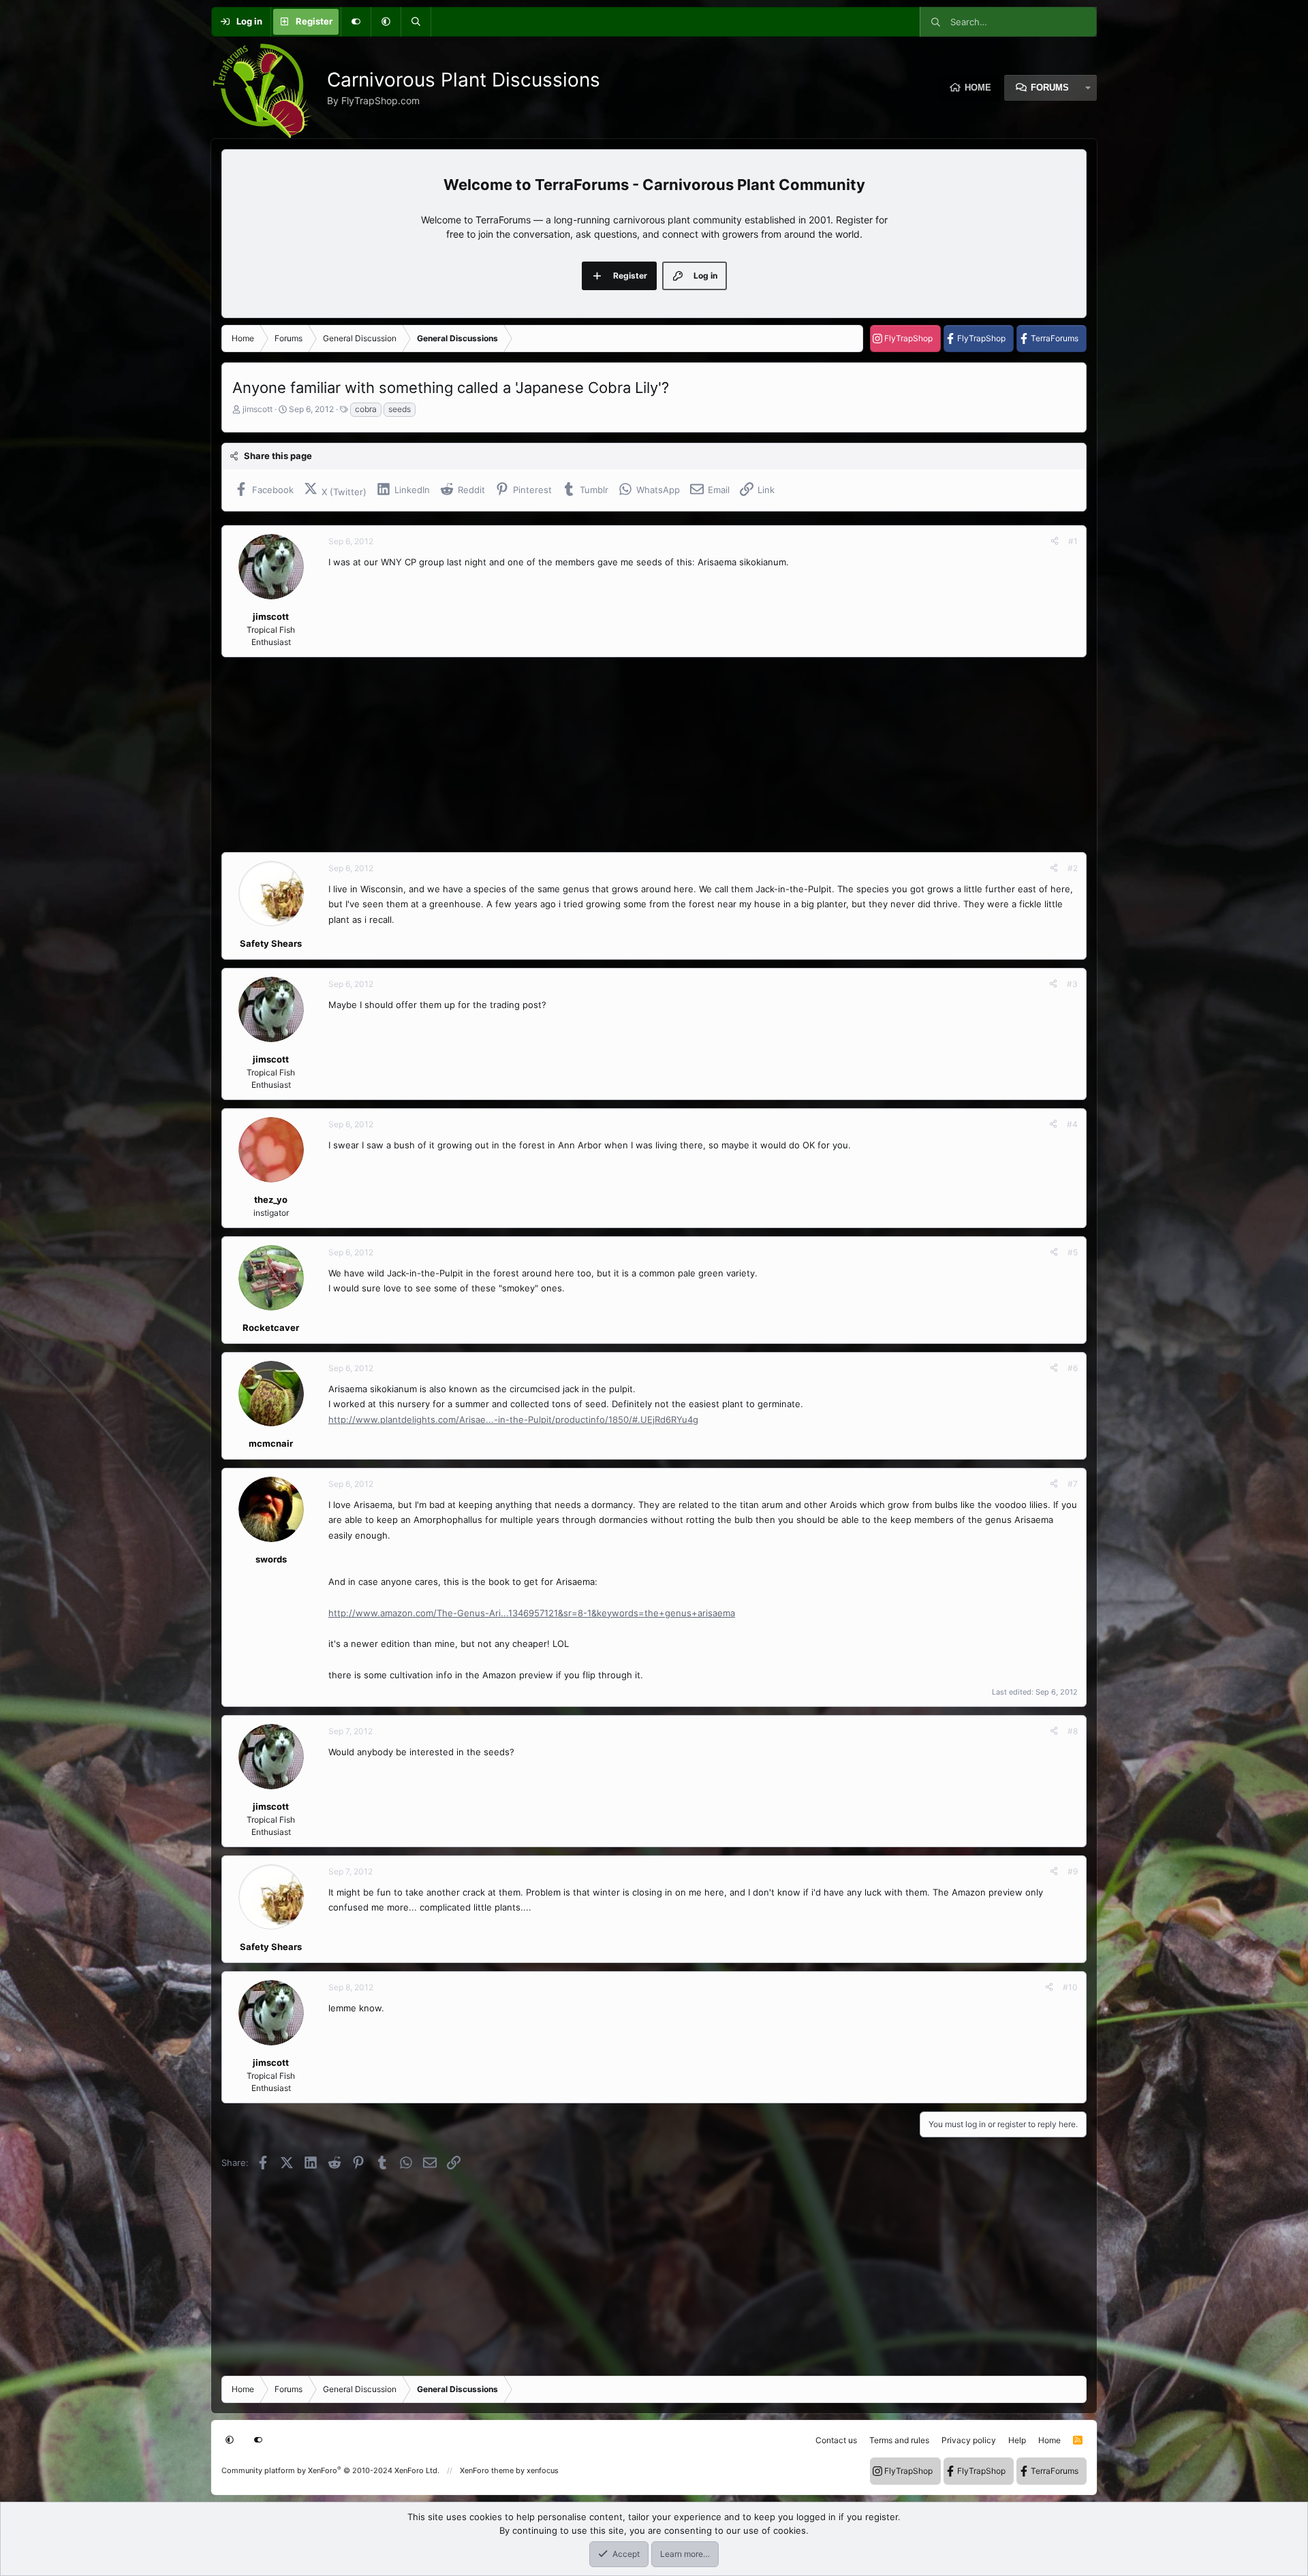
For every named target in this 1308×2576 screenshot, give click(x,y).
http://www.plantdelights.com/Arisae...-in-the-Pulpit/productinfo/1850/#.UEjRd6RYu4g (513, 1419)
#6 (1073, 1368)
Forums (1050, 88)
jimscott (258, 409)
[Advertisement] (630, 755)
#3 (1072, 984)
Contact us (836, 2440)
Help (1017, 2440)
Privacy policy (969, 2440)
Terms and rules (899, 2440)
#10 (1070, 1987)
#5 (1073, 1252)
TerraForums (1055, 338)
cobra (366, 409)
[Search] (416, 22)
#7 (1073, 1484)
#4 (1072, 1124)
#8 (1073, 1731)
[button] (386, 22)
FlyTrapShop (908, 338)
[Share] (1055, 541)
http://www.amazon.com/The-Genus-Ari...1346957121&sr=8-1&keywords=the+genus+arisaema (532, 1613)
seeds (400, 409)
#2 (1073, 868)
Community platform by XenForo (330, 2470)
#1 (1073, 541)
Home (978, 88)
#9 (1073, 1871)
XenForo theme (487, 2470)
